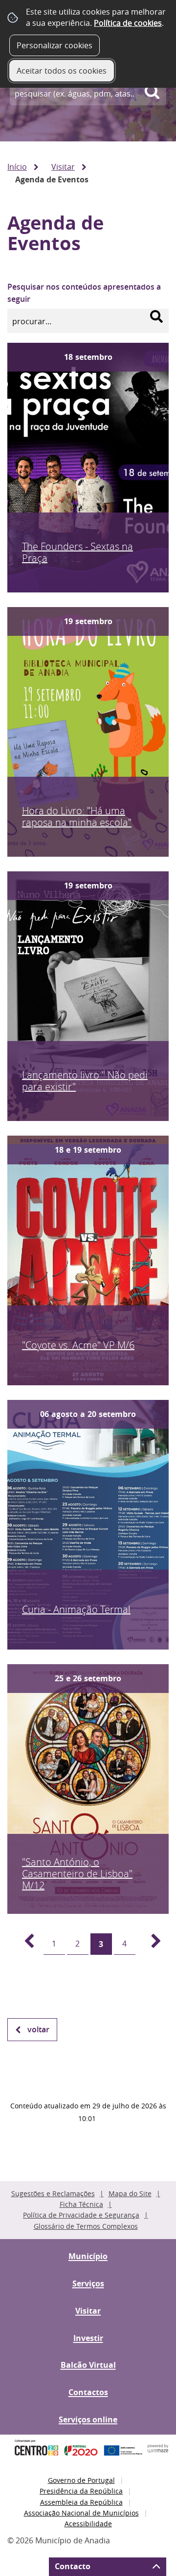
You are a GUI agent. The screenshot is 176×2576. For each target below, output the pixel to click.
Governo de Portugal (81, 2480)
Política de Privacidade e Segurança (81, 2215)
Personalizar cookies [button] (55, 45)
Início (17, 167)
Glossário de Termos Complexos (86, 2226)
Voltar (38, 2029)
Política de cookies (128, 23)
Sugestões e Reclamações (53, 2193)
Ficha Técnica (81, 2204)
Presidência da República (81, 2491)
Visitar (63, 167)
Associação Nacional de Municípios (81, 2513)
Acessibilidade (88, 2524)
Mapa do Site (130, 2193)
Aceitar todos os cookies (62, 71)
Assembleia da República (81, 2502)
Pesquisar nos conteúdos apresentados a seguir (84, 293)
